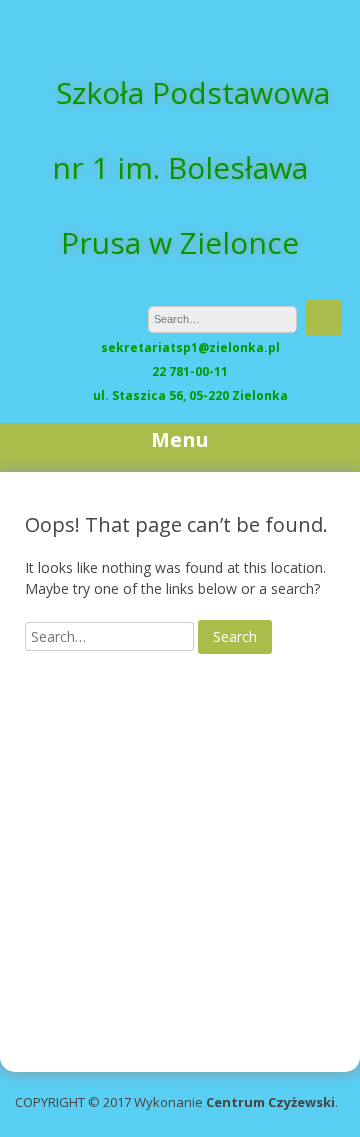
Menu (180, 439)
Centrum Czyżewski (270, 1102)
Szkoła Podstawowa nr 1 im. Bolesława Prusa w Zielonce (191, 167)
